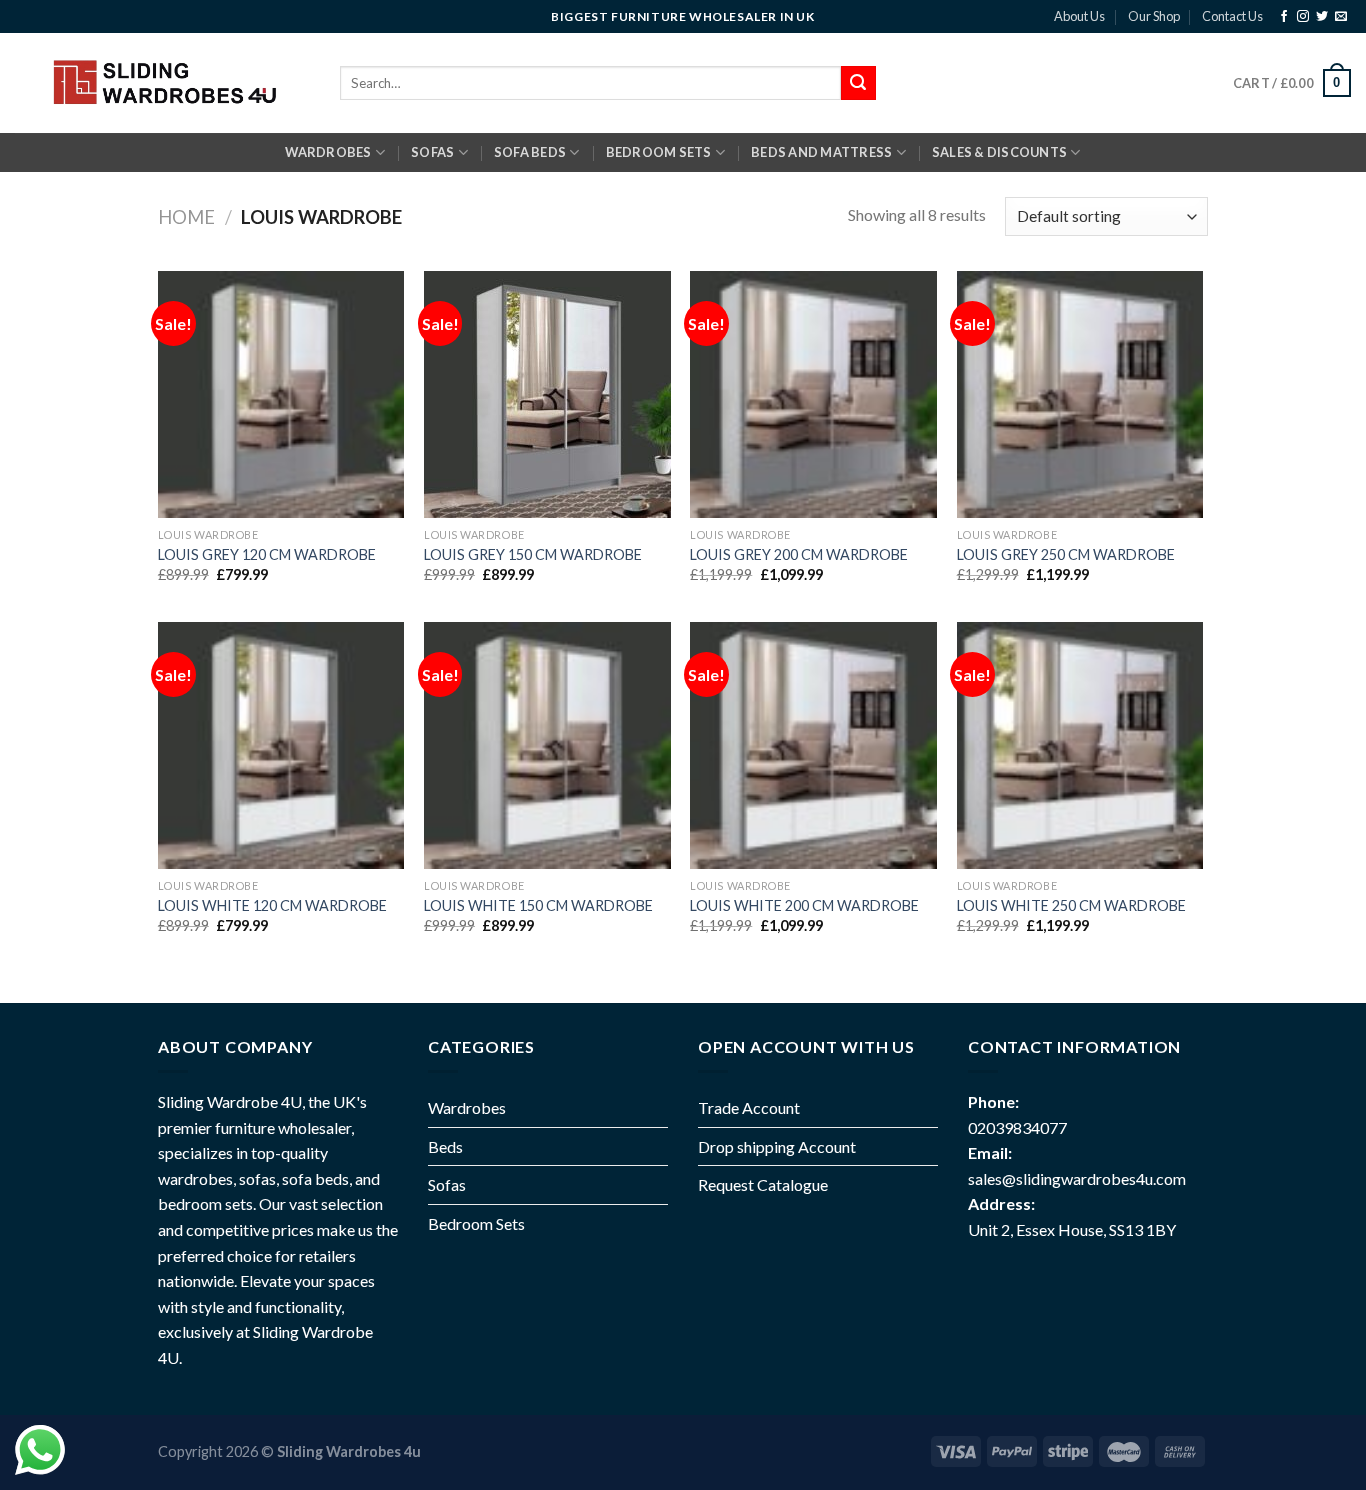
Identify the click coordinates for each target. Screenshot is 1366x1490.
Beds (445, 1146)
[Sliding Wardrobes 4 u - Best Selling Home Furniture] (162, 82)
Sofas (447, 1184)
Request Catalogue (763, 1184)
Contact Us (1232, 16)
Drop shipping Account (777, 1146)
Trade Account (749, 1107)
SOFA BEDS (530, 152)
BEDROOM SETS (659, 152)
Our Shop (1154, 16)
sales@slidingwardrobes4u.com (1077, 1178)
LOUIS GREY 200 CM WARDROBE (799, 554)
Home (186, 217)
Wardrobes (328, 152)
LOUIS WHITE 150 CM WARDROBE (538, 905)
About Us (1079, 16)
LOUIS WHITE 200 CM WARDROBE (804, 905)
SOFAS (432, 152)
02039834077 (1017, 1127)
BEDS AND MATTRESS (821, 152)
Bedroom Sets (476, 1223)
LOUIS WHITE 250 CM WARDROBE (1071, 905)
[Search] (858, 83)
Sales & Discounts (999, 152)
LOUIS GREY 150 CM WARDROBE (533, 554)
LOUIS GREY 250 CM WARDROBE (1066, 554)
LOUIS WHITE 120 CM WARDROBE (272, 905)
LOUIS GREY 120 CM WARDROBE (267, 554)
